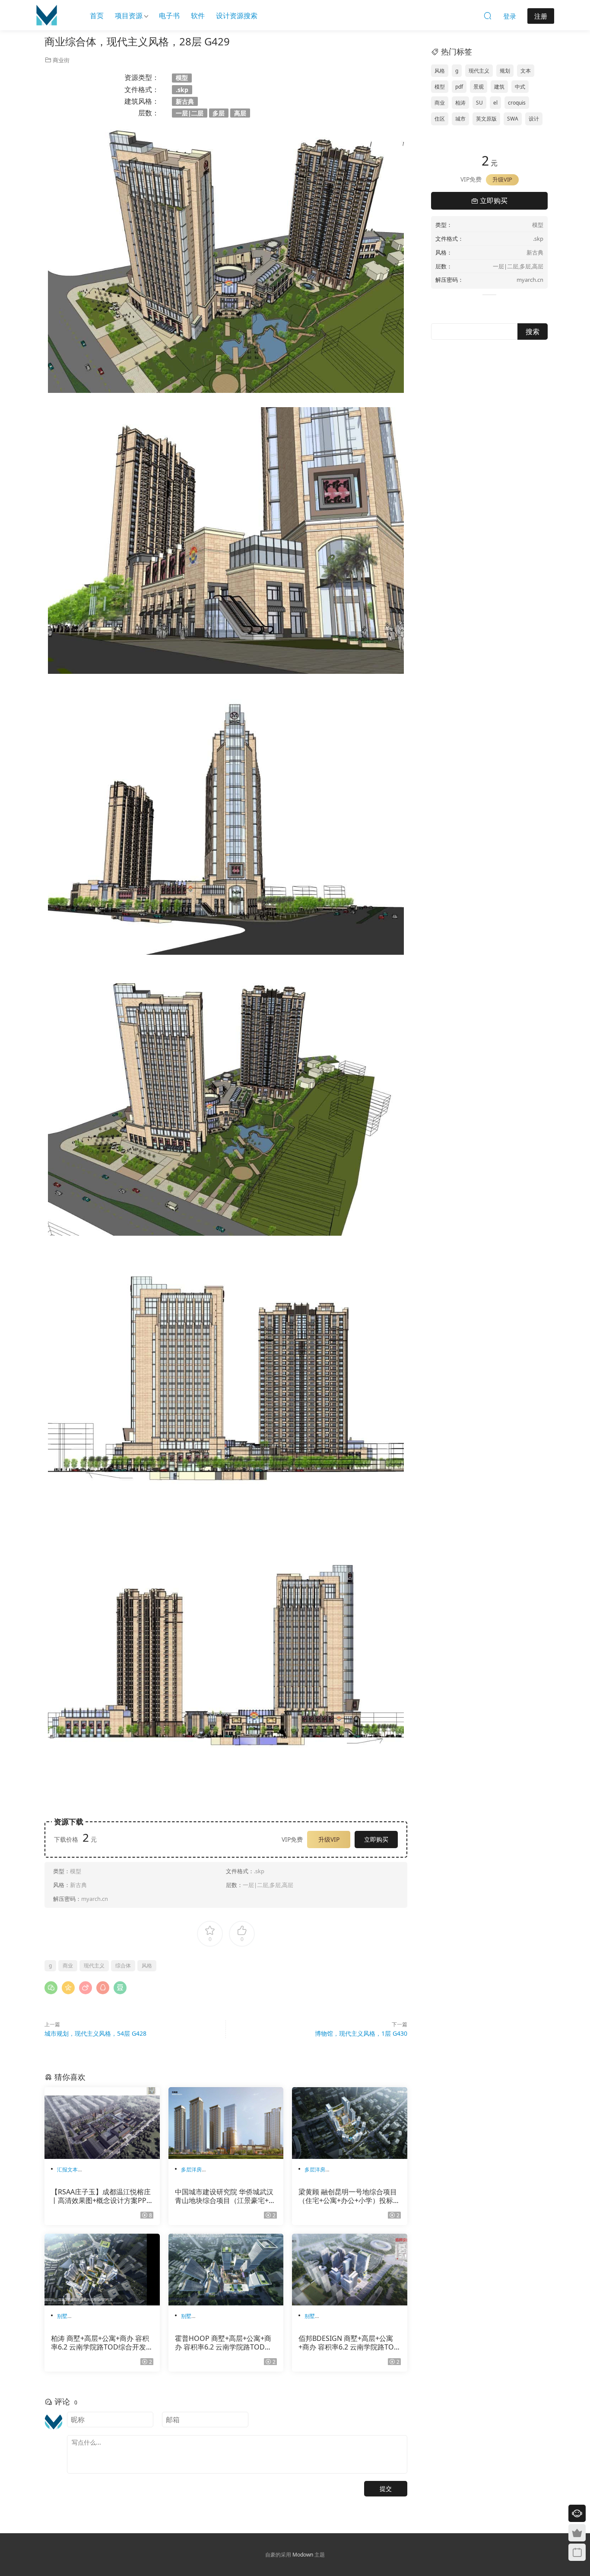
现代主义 (94, 1965)
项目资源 (129, 16)
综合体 (123, 1965)
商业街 (61, 60)
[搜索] (488, 16)
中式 (520, 87)
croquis (517, 103)
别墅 (62, 2316)
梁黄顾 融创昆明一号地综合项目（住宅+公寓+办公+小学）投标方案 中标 (349, 2196)
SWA (513, 119)
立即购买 (376, 1839)
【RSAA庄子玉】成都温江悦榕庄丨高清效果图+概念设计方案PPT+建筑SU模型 (101, 2196)
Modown (303, 2555)
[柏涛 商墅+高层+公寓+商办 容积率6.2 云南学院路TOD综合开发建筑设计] (102, 2270)
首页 (97, 16)
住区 (440, 119)
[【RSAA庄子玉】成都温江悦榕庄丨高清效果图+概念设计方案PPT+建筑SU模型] (102, 2123)
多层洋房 (191, 2170)
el (495, 103)
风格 (147, 1965)
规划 (505, 71)
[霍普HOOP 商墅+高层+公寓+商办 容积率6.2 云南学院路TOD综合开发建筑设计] (226, 2270)
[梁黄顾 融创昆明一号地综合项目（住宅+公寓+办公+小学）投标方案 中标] (350, 2123)
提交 (386, 2488)
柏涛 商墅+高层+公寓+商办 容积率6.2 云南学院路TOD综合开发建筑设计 (102, 2343)
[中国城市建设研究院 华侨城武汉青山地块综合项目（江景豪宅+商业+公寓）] (226, 2123)
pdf (459, 87)
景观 (479, 87)
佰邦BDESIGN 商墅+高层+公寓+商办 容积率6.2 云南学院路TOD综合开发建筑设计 (349, 2343)
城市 (460, 119)
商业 (68, 1965)
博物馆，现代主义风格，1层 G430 (361, 2033)
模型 (440, 87)
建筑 (499, 87)
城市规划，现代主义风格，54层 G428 (95, 2033)
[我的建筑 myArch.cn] (47, 15)
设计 (534, 119)
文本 (526, 71)
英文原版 (486, 119)
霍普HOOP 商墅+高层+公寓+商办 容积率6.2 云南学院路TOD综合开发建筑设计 (223, 2343)
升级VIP (329, 1839)
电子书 (169, 16)
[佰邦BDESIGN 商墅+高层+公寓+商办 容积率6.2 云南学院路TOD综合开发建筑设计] (350, 2270)
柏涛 (460, 103)
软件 (198, 16)
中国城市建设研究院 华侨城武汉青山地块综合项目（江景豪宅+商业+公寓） (225, 2196)
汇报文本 (67, 2170)
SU (479, 103)
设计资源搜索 (237, 16)
